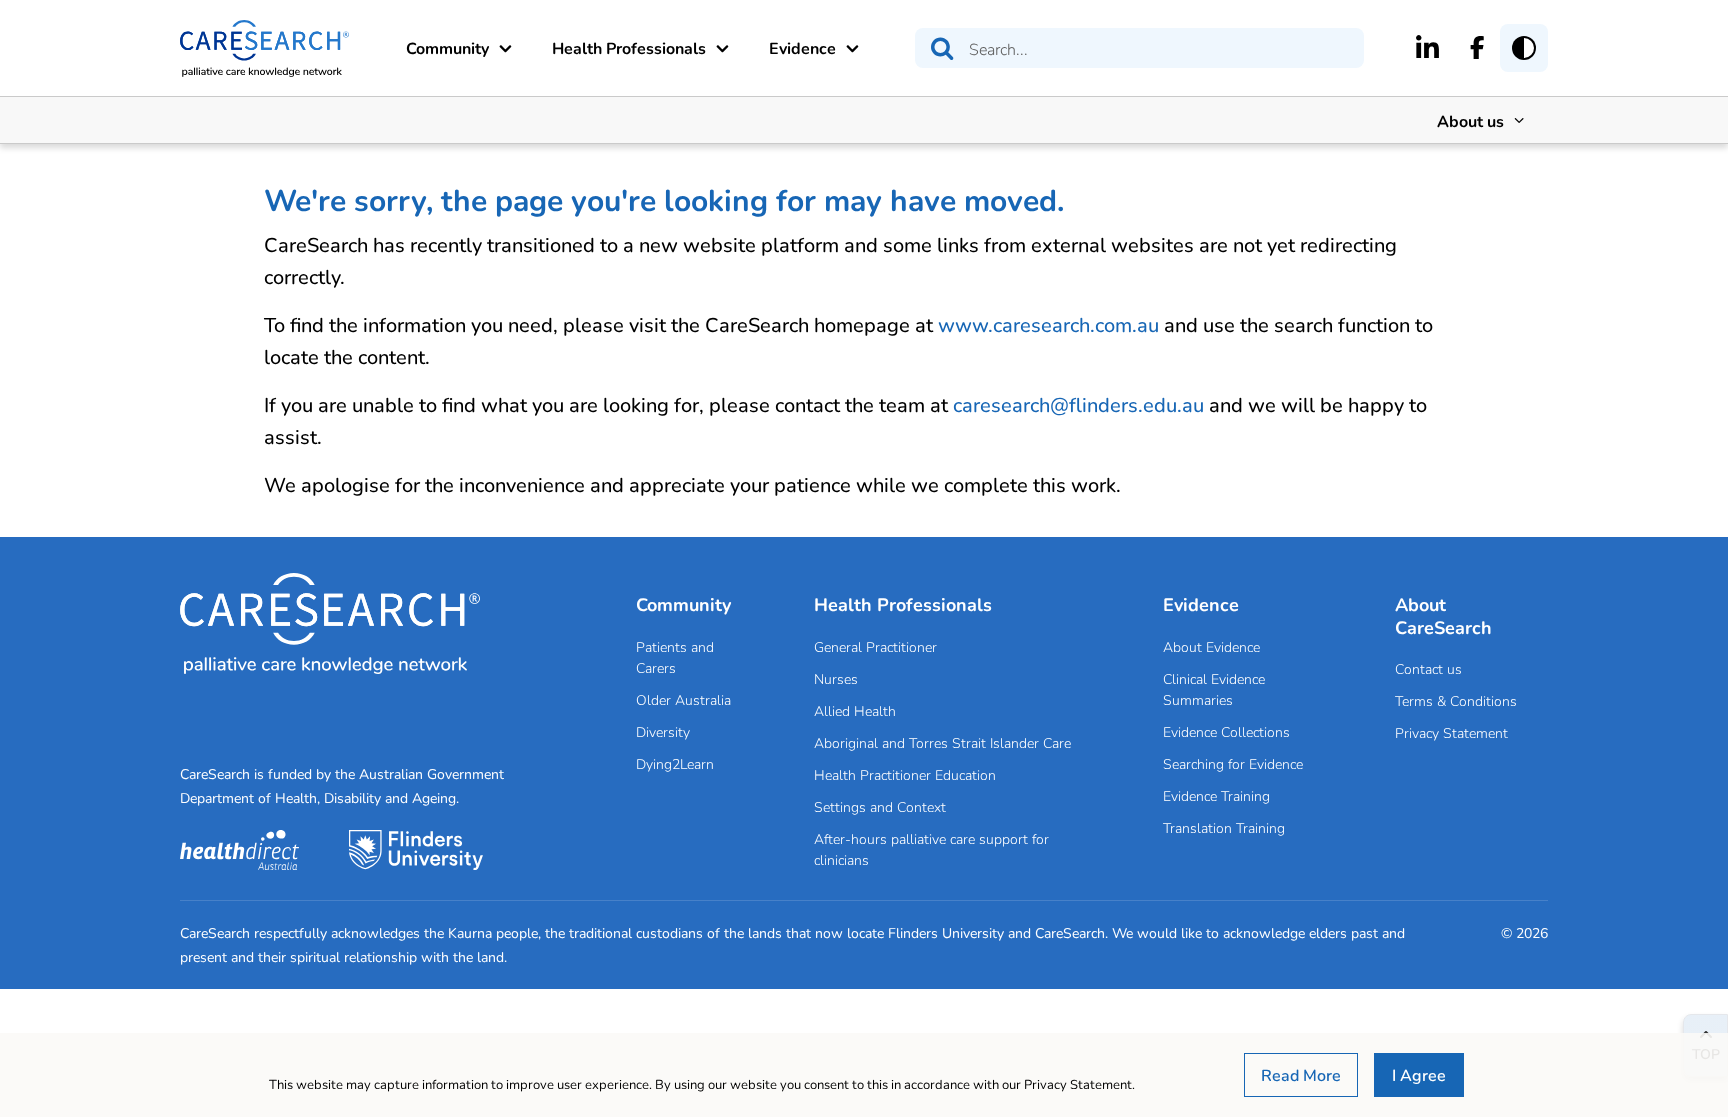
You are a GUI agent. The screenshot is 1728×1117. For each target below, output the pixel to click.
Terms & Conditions (1456, 700)
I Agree (1419, 1074)
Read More (1301, 1074)
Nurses (836, 678)
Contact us (1428, 668)
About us (1470, 120)
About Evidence (1211, 646)
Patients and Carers (675, 657)
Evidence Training (1216, 795)
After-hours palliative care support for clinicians (931, 849)
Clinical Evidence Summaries (1214, 689)
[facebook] (1477, 47)
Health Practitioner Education (905, 774)
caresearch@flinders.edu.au (1078, 404)
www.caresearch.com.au (1048, 324)
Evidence (802, 47)
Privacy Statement (1451, 732)
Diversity (663, 731)
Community (447, 47)
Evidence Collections (1226, 731)
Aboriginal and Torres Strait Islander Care (942, 742)
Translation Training (1224, 827)
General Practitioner (875, 646)
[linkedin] (1427, 47)
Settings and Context (880, 806)
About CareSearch (1443, 615)
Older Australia (683, 699)
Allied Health (855, 710)
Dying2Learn (675, 763)
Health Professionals (629, 47)
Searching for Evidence (1233, 763)
